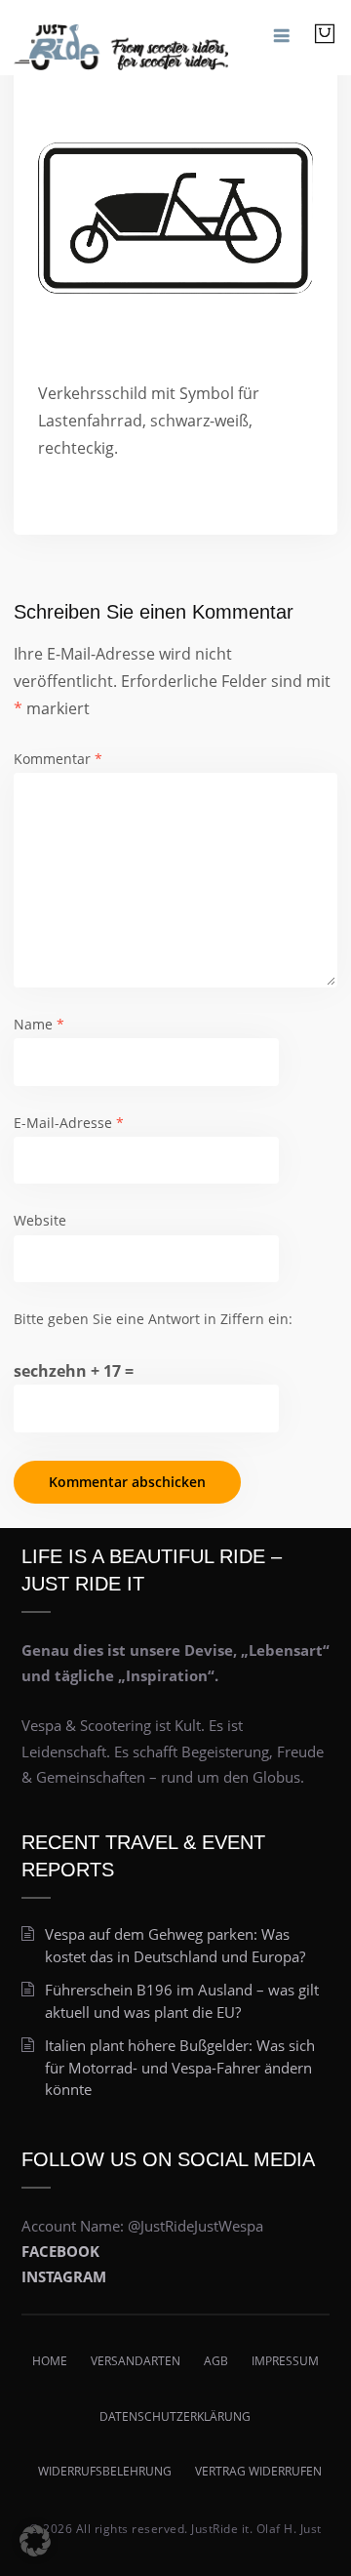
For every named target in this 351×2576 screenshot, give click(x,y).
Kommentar (58, 759)
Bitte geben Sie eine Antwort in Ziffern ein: (153, 1319)
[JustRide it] (121, 38)
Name (39, 1024)
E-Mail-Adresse (69, 1123)
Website (40, 1220)
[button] (35, 2541)
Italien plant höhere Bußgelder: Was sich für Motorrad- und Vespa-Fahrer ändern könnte (180, 2067)
